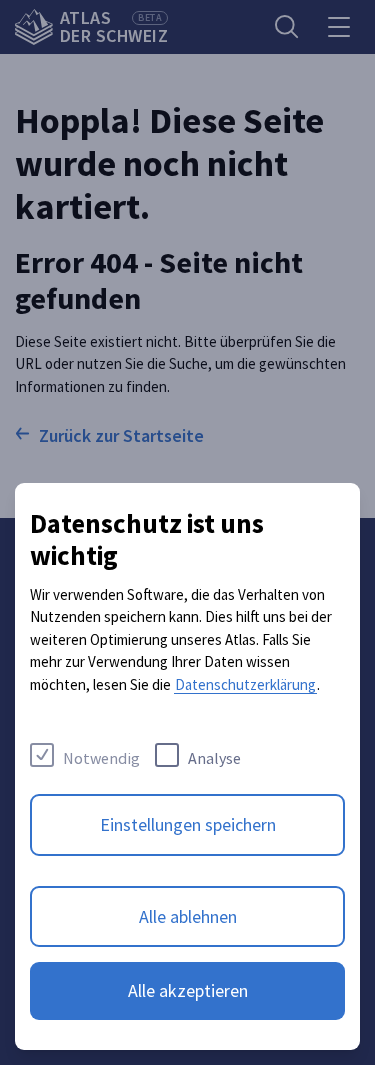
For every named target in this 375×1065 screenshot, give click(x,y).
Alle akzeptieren (188, 990)
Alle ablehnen (188, 916)
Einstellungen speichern (188, 824)
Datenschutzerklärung (245, 684)
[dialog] (187, 766)
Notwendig (101, 758)
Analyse (214, 758)
